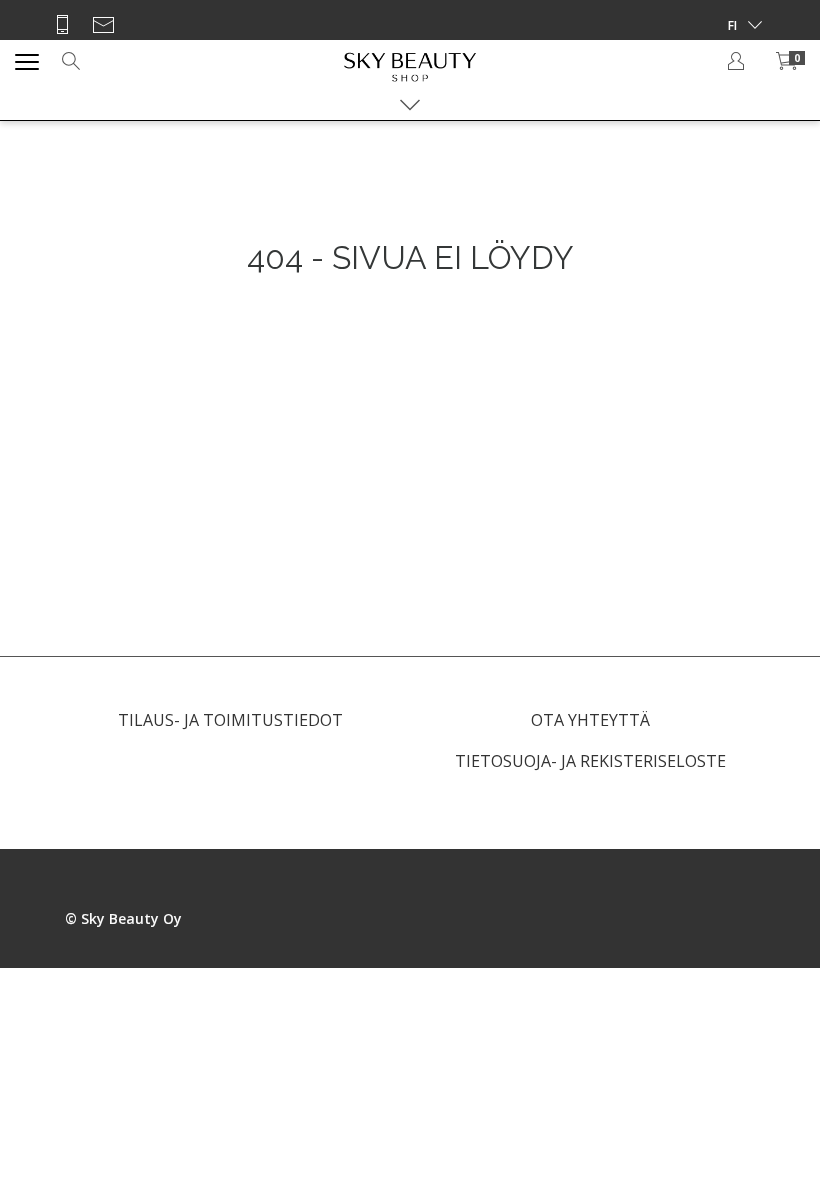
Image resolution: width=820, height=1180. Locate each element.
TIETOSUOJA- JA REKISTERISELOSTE (590, 761)
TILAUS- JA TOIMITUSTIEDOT (230, 720)
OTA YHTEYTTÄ (590, 720)
